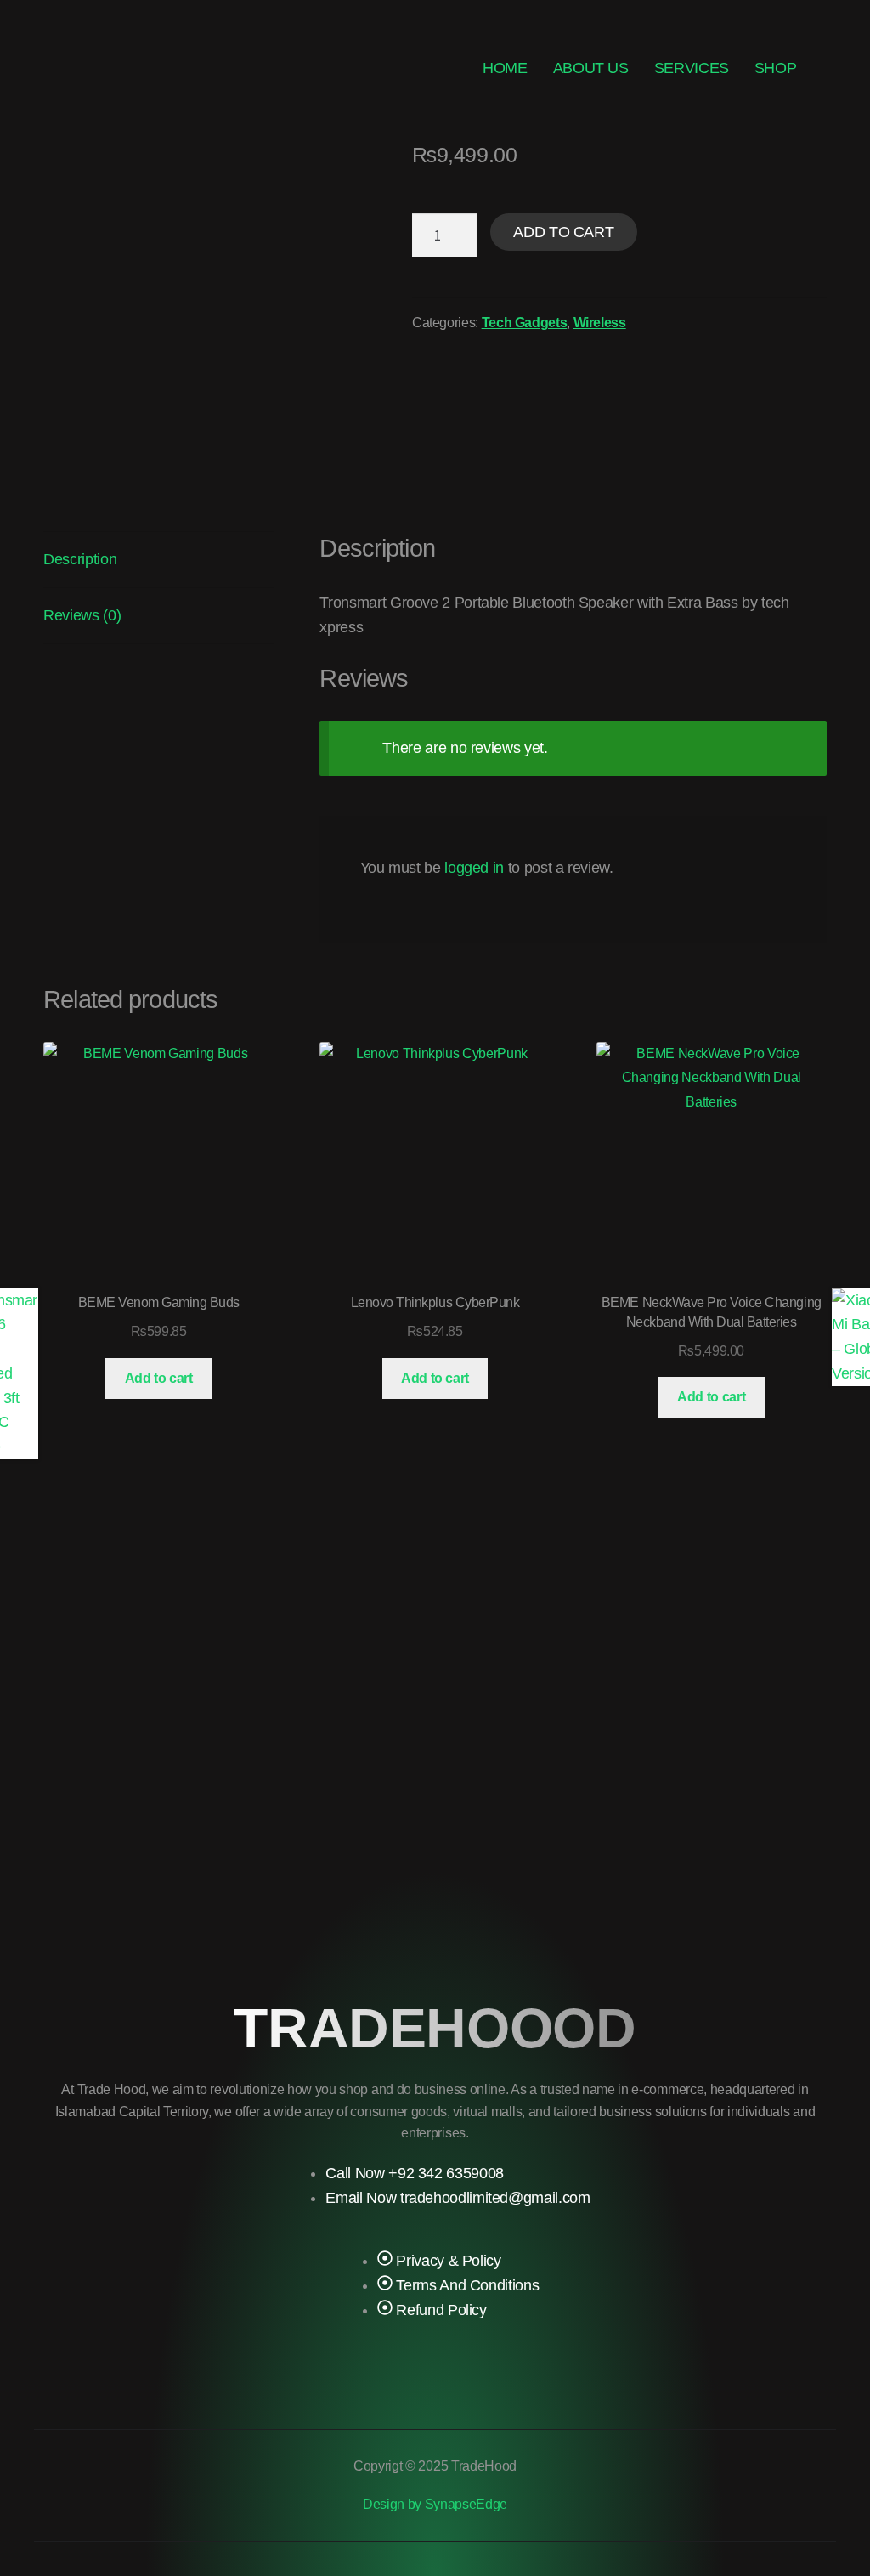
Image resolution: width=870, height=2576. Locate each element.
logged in (474, 868)
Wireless (600, 323)
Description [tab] (80, 559)
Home (505, 68)
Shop (776, 68)
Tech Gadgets (525, 323)
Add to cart (563, 232)
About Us (591, 68)
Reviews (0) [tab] (82, 615)
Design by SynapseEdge (435, 2504)
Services (692, 68)
